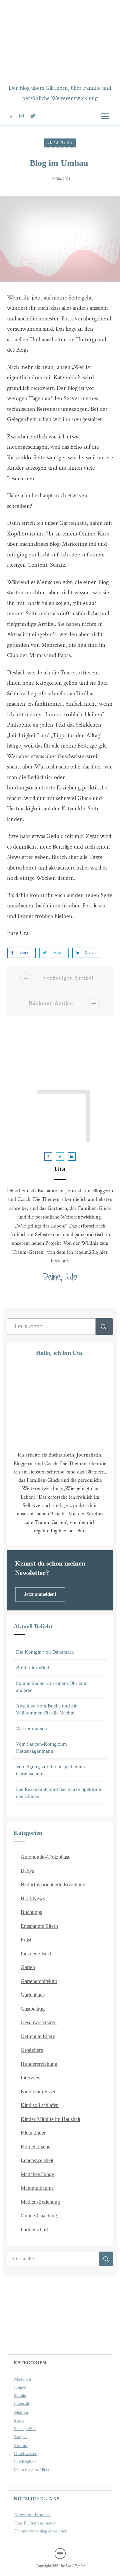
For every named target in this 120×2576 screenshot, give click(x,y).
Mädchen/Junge (37, 2174)
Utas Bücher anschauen (35, 2523)
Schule (20, 2396)
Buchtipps (31, 1912)
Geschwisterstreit (39, 2022)
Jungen (20, 2387)
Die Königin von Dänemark (45, 1652)
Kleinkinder (33, 2133)
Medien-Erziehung (40, 2202)
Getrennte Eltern (38, 2036)
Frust (26, 1940)
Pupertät (22, 2403)
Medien (21, 2412)
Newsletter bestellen (32, 2515)
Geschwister (25, 2454)
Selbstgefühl (25, 2429)
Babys (27, 1871)
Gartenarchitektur (39, 1981)
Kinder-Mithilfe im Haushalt (50, 2119)
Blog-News (60, 143)
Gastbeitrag (33, 2009)
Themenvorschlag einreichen (41, 2531)
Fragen (20, 2437)
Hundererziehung (39, 2064)
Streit (19, 2420)
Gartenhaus (33, 1995)
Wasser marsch (31, 1728)
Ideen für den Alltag (32, 2470)
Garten (28, 1967)
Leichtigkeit (25, 2462)
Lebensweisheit (37, 2160)
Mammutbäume (37, 2188)
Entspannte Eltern (39, 1926)
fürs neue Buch (37, 1954)
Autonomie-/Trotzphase (45, 1857)
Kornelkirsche (35, 2147)
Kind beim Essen (39, 2092)
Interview (31, 2078)
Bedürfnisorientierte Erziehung (53, 1884)
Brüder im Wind (33, 1668)
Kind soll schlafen (40, 2105)
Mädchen (22, 2379)
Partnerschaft (34, 2229)
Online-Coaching (39, 2216)
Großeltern (32, 2050)
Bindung (22, 2446)
